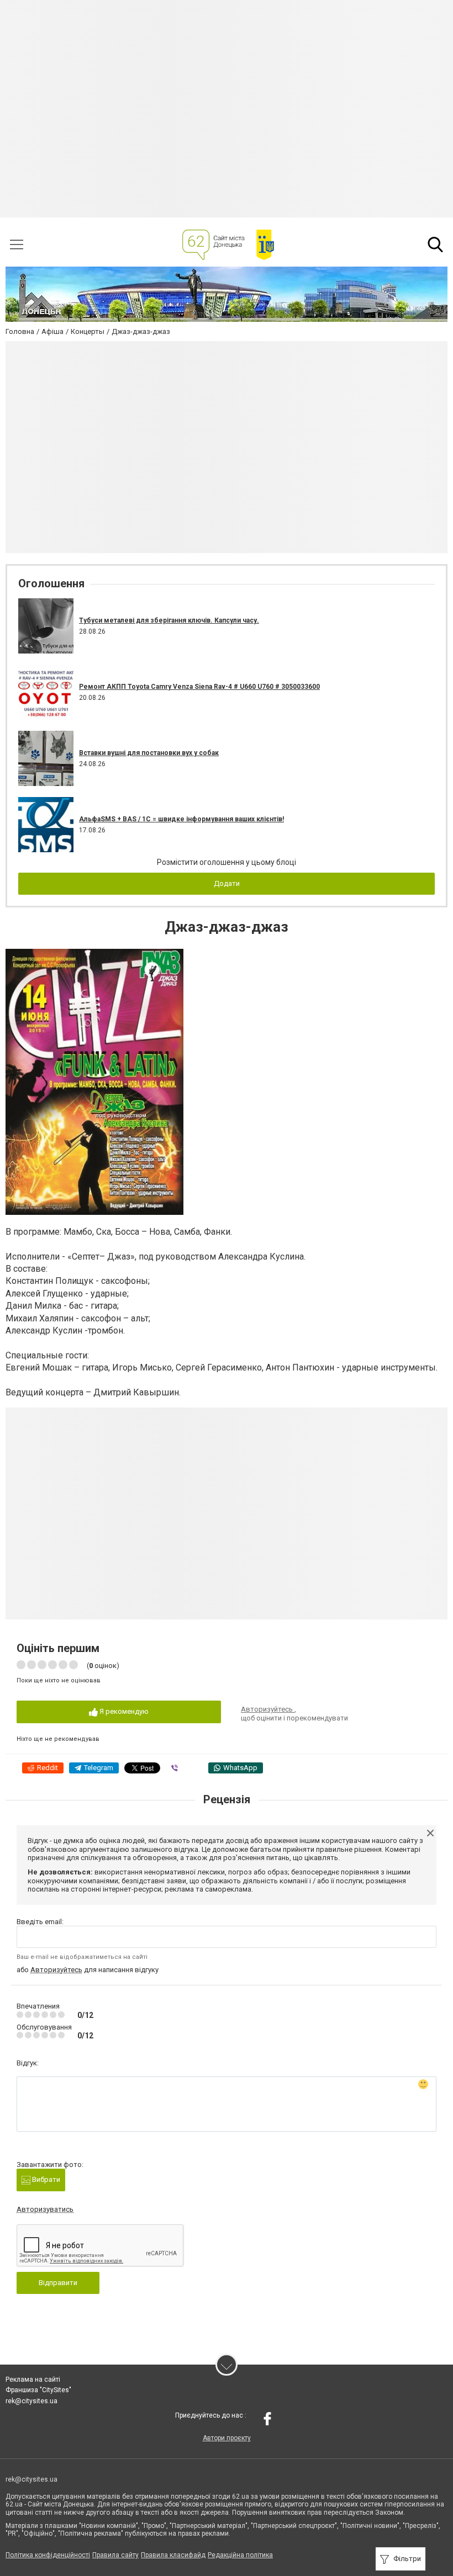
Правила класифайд (173, 2555)
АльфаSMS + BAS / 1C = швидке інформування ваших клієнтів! (181, 819)
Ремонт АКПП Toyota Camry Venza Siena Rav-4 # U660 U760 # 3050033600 (199, 687)
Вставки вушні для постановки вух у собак (149, 753)
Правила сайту (115, 2555)
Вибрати (45, 2179)
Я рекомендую (123, 1711)
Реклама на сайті (33, 2380)
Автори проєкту (227, 2438)
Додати (227, 883)
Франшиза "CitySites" (38, 2390)
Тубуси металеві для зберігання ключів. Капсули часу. (169, 620)
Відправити (58, 2283)
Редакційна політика (240, 2555)
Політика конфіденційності (48, 2555)
